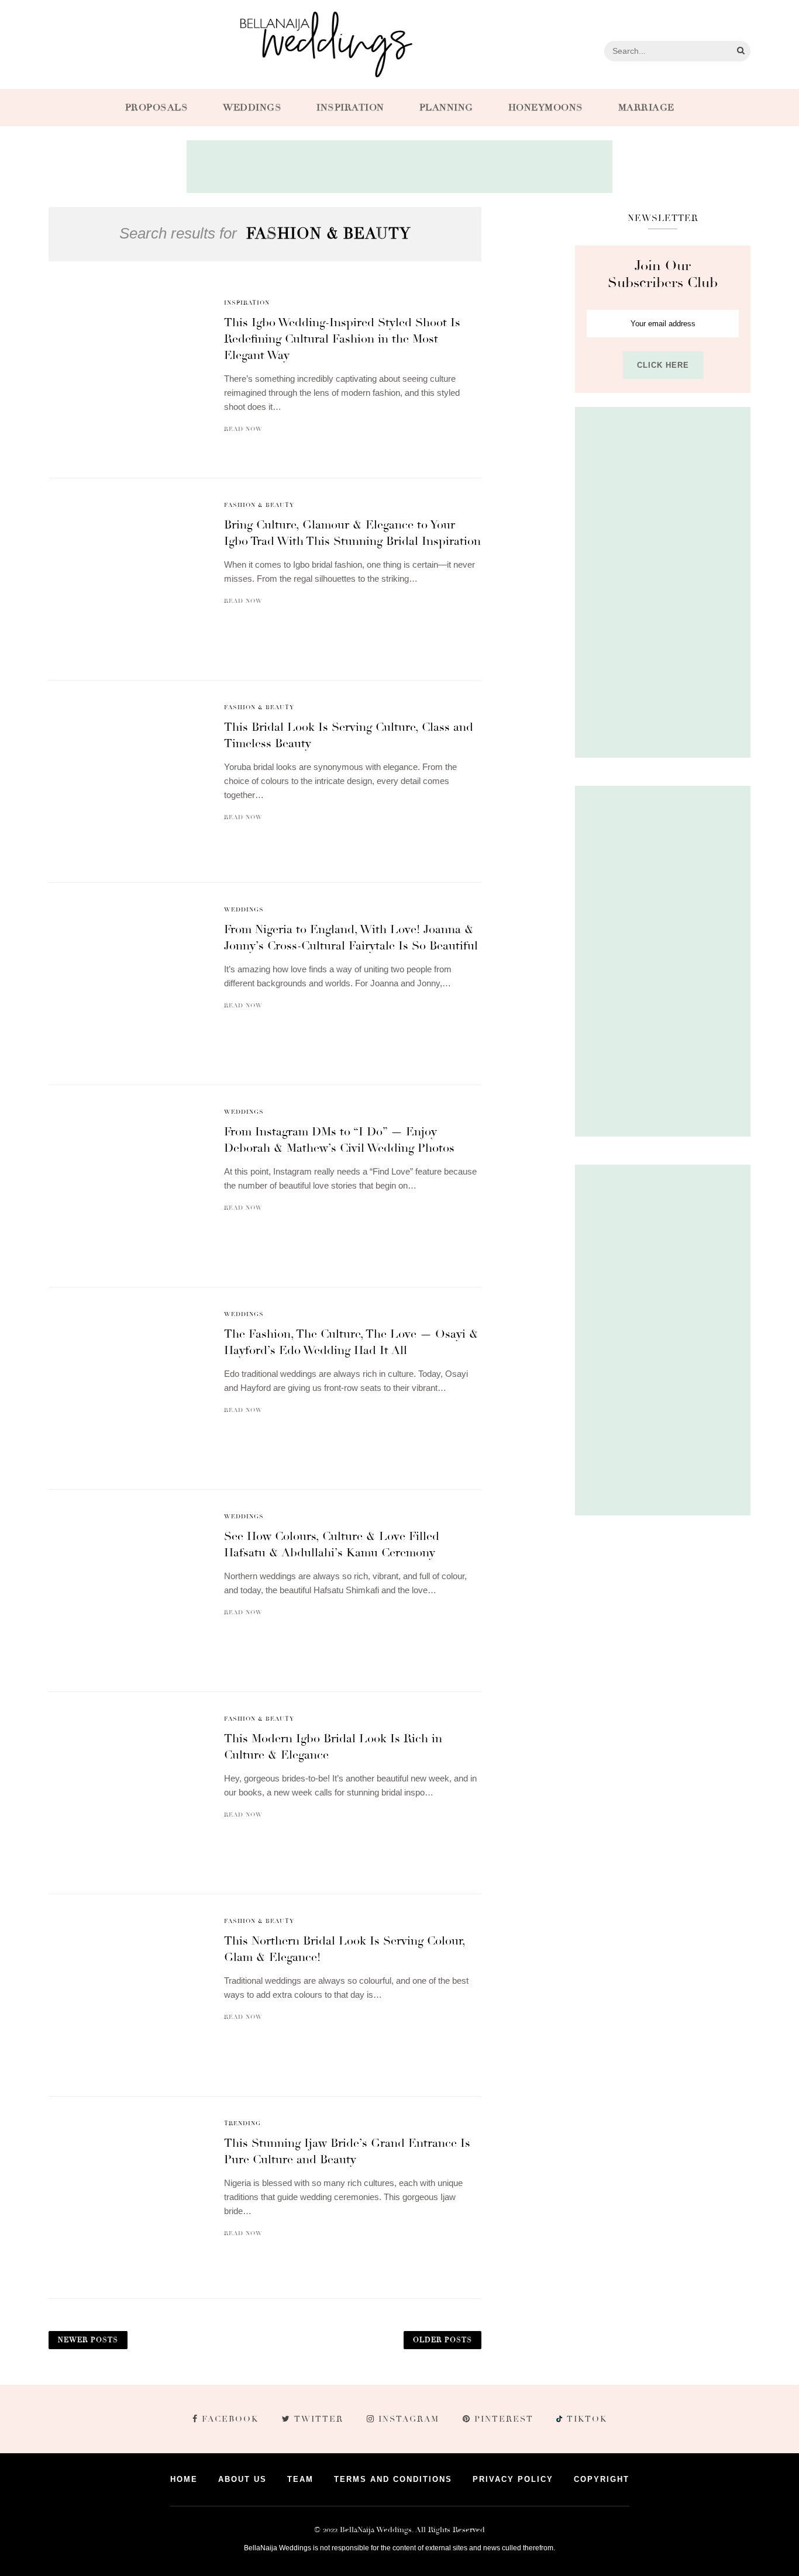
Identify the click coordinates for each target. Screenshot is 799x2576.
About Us (242, 2479)
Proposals (157, 108)
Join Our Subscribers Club (663, 274)
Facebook (230, 2419)
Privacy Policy (513, 2479)
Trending (242, 2123)
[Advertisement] (399, 167)
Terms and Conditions (393, 2479)
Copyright (602, 2479)
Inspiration (350, 108)
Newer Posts (88, 2340)
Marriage (646, 108)
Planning (446, 108)
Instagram (409, 2419)
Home (184, 2479)
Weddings (252, 108)
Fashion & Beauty (259, 505)
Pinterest (504, 2419)
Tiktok (586, 2419)
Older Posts (442, 2340)
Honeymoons (546, 108)
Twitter (319, 2419)
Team (300, 2479)
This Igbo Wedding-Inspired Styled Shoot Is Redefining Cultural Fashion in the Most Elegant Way (342, 339)
